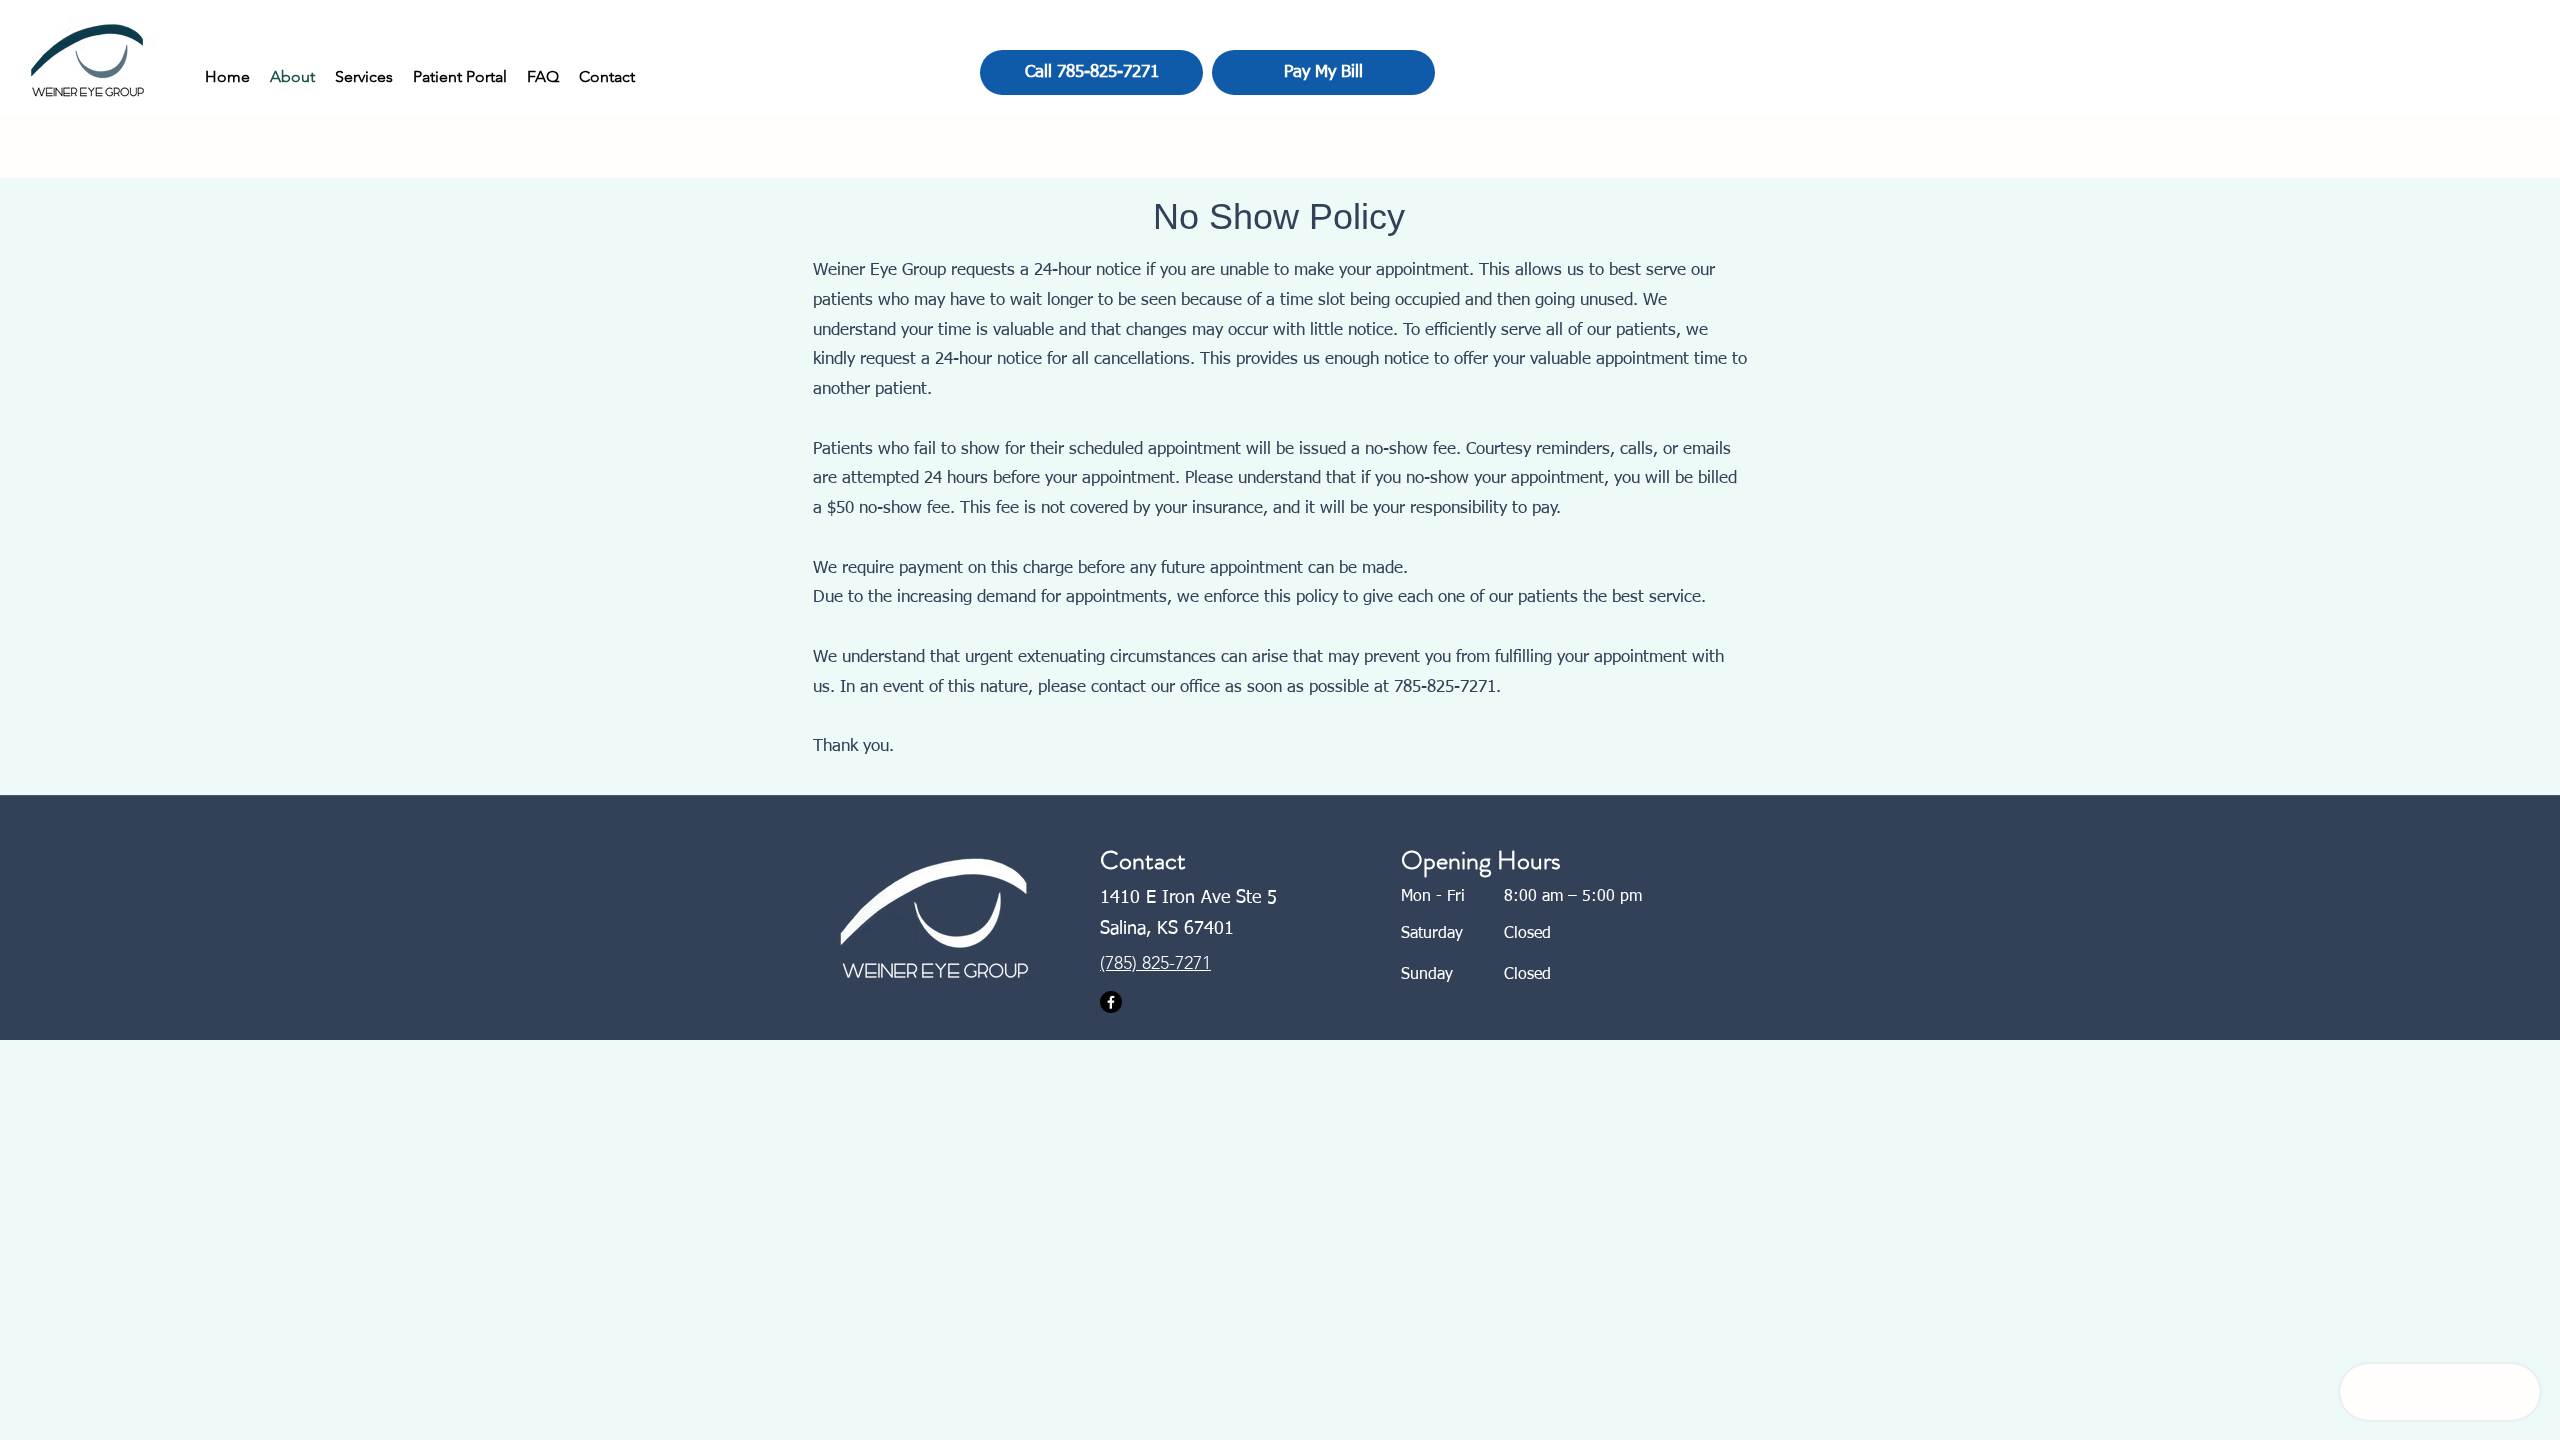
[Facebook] (1111, 1002)
